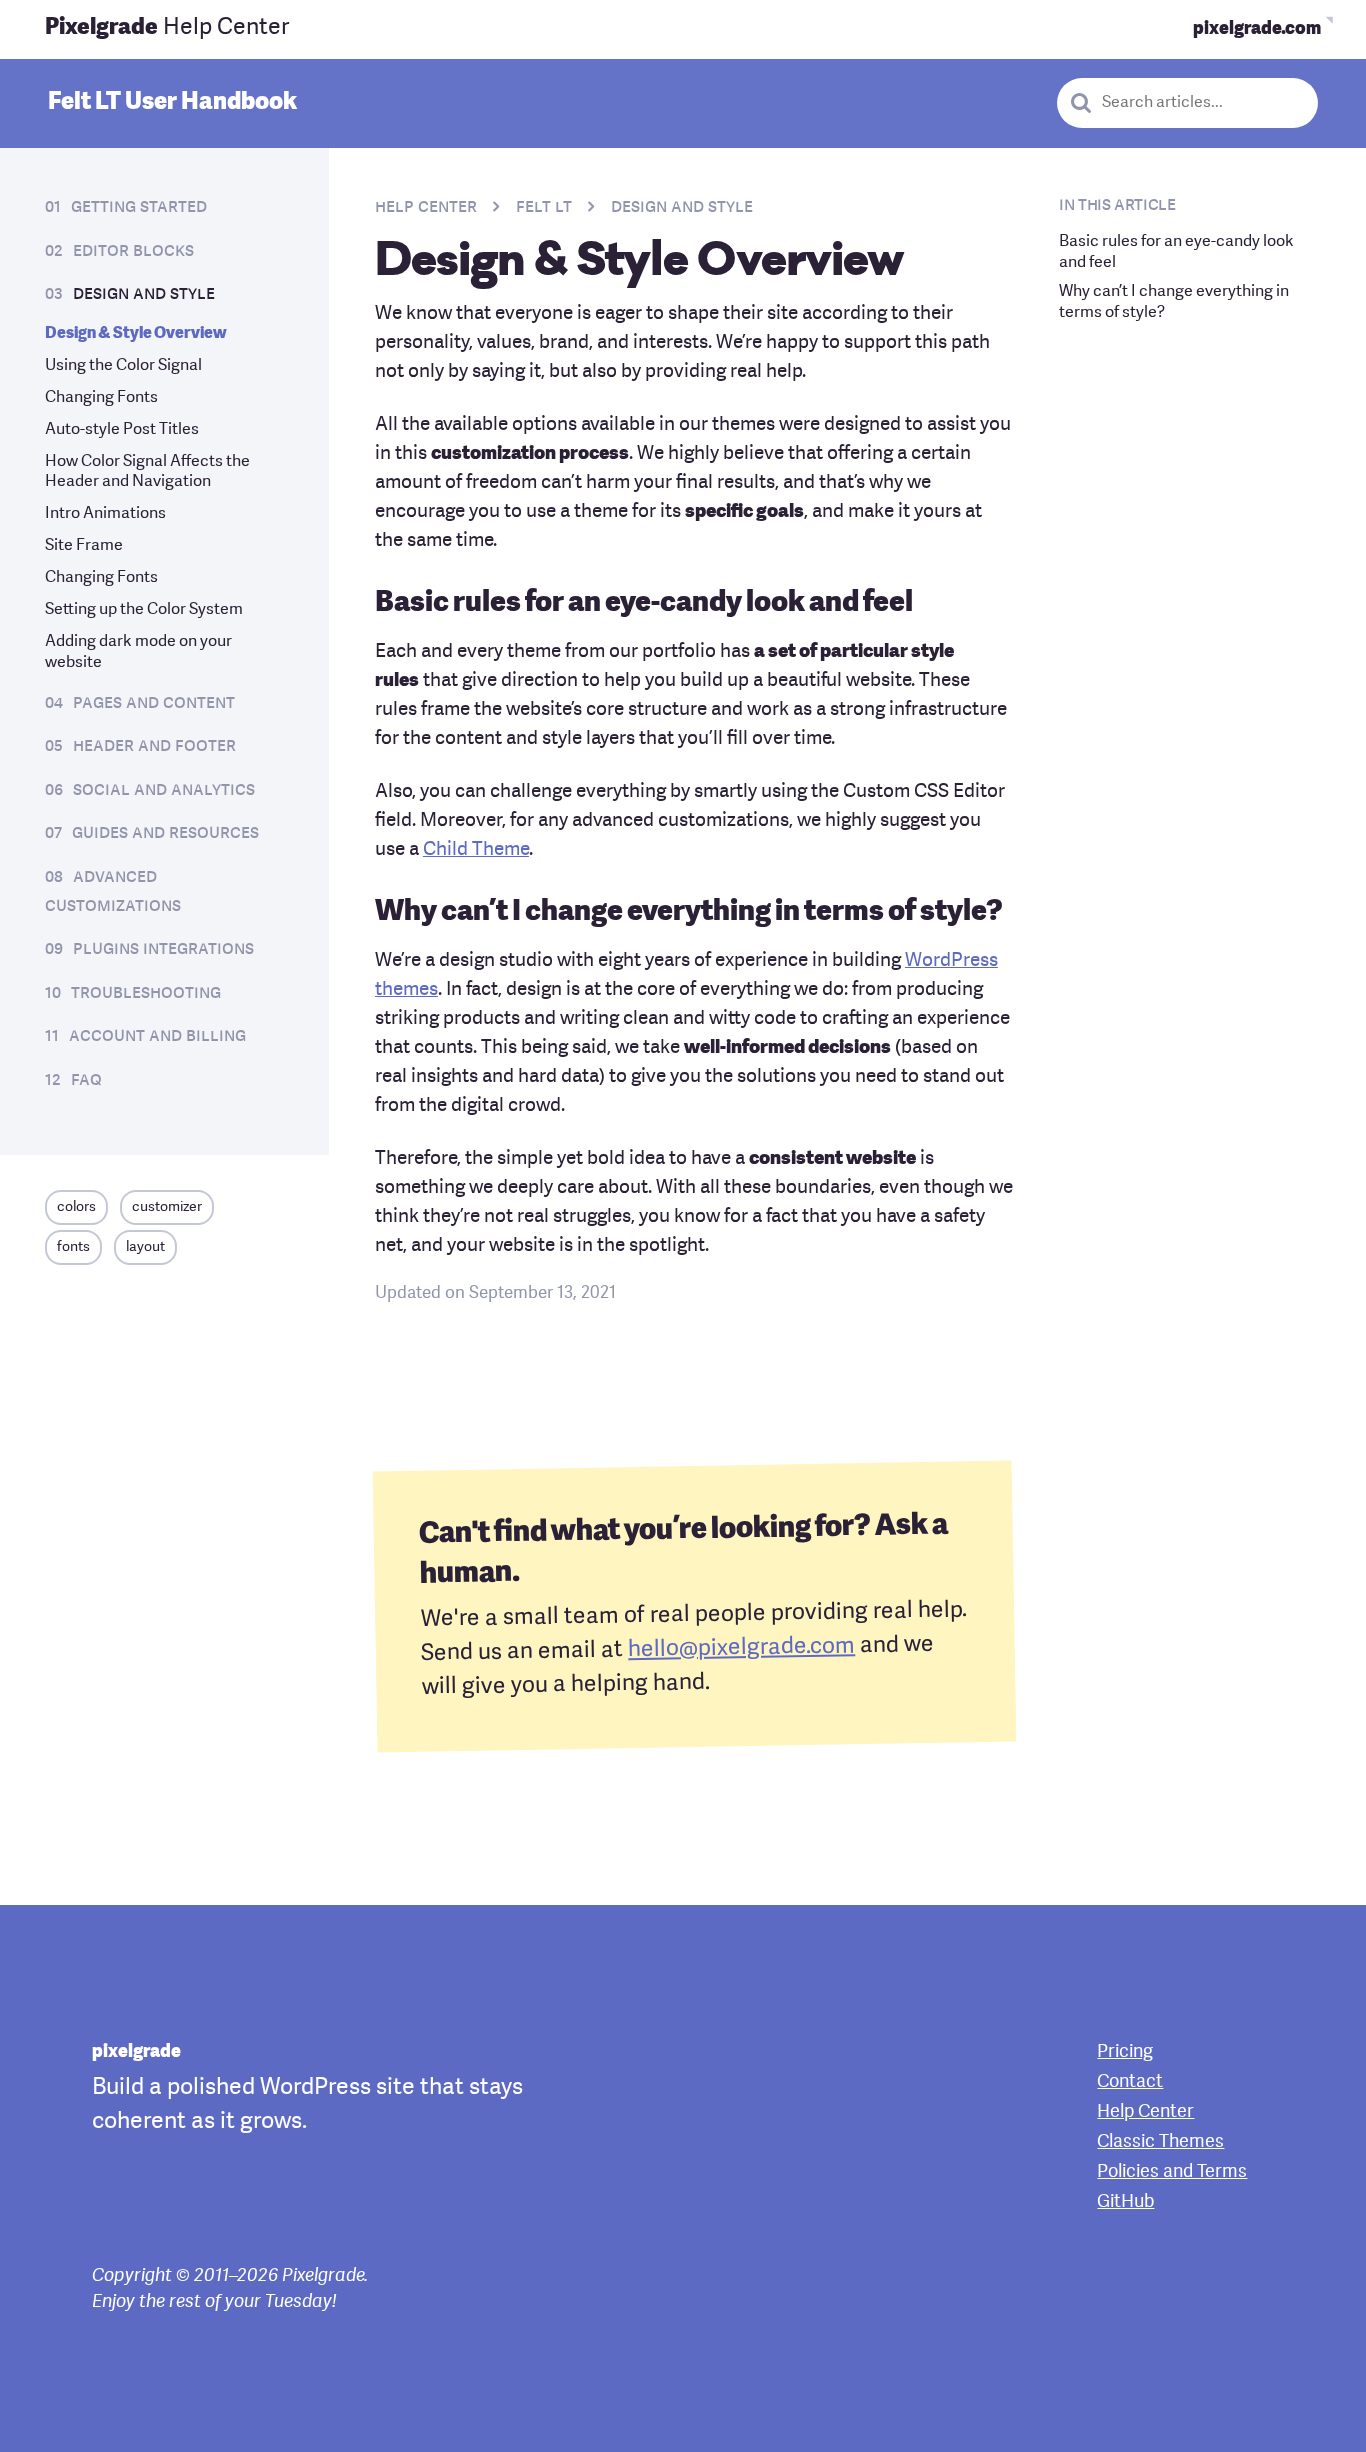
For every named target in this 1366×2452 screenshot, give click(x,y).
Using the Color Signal (123, 366)
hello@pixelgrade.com (741, 1648)
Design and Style (144, 294)
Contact (1130, 2082)
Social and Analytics (164, 790)
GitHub (1125, 2202)
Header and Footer (154, 746)
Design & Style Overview (136, 334)
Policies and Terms (1172, 2172)
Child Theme (476, 850)
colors (76, 1207)
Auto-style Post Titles (122, 430)
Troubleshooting (146, 993)
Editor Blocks (133, 251)
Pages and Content (154, 703)
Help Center (167, 28)
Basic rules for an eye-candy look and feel (1176, 253)
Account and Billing (157, 1036)
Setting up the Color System (144, 610)
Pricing (1125, 2052)
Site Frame (84, 546)
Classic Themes (1160, 2142)
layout (145, 1247)
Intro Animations (105, 514)
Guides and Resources (165, 833)
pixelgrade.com (1257, 29)
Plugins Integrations (163, 949)
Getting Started (139, 207)
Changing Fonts (101, 398)
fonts (73, 1247)
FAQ (86, 1080)
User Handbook (172, 103)
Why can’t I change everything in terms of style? (1174, 302)
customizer (167, 1207)
